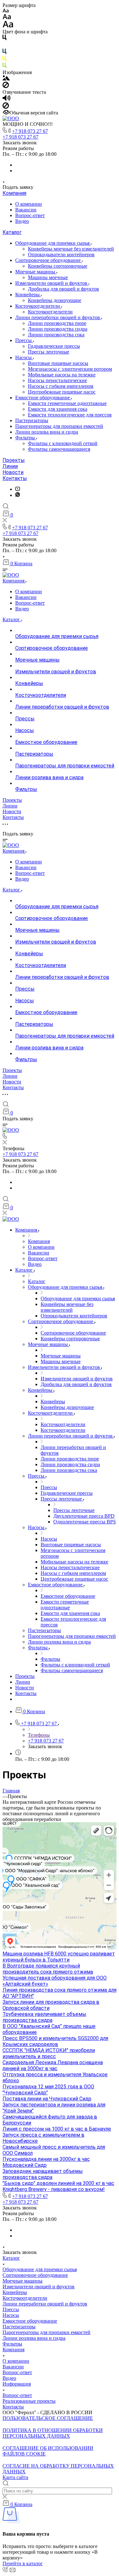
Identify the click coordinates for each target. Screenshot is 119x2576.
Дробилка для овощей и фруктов (63, 289)
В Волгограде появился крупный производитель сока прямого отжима (48, 1969)
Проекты (14, 460)
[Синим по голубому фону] (4, 53)
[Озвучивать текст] (7, 99)
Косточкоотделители (38, 306)
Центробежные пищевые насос (62, 392)
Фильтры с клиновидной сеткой (63, 443)
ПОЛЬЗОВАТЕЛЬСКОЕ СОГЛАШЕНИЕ (48, 2418)
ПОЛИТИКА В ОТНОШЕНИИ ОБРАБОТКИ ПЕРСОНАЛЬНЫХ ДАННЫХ (53, 2433)
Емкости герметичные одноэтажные (67, 403)
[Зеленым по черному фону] (4, 67)
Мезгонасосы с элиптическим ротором (70, 369)
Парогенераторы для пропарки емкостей (59, 426)
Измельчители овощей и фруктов (52, 283)
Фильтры (26, 438)
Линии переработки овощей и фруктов (58, 317)
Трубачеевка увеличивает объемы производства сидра (44, 2017)
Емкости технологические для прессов (70, 415)
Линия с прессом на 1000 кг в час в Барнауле (57, 2129)
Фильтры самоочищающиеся (59, 449)
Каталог (12, 232)
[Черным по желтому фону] (4, 60)
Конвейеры (28, 295)
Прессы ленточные (49, 352)
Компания (14, 193)
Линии (10, 466)
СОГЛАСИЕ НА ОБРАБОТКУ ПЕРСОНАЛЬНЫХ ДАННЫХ (58, 2469)
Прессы (24, 340)
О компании (29, 204)
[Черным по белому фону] (4, 39)
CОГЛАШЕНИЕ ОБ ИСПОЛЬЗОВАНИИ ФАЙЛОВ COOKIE (48, 2451)
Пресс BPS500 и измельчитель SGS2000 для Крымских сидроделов (55, 2041)
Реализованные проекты (29, 2401)
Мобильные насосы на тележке (62, 375)
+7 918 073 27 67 (30, 131)
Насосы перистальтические (57, 380)
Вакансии (26, 210)
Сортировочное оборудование (49, 260)
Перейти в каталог (23, 2563)
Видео (22, 221)
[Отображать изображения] (6, 79)
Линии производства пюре (57, 323)
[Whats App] (18, 495)
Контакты (15, 478)
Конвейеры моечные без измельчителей (71, 249)
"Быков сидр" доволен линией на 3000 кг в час (58, 2183)
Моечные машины (36, 272)
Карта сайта (15, 2477)
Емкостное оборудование (43, 398)
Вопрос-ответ (30, 215)
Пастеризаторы (32, 420)
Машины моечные (48, 277)
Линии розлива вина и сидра (47, 432)
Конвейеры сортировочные (58, 266)
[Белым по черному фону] (4, 46)
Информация (17, 2384)
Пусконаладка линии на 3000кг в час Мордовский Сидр (46, 2162)
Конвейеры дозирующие (55, 300)
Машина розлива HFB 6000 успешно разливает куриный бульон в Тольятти (59, 1957)
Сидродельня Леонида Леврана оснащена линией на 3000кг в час (53, 2065)
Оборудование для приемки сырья (53, 243)
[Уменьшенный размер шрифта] (6, 11)
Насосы (24, 357)
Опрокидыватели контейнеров (61, 254)
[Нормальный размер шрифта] (7, 18)
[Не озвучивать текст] (6, 107)
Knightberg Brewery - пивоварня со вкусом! (54, 2189)
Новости (13, 472)
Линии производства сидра (58, 329)
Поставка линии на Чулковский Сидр (47, 2099)
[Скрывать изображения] (6, 86)
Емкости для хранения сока (58, 409)
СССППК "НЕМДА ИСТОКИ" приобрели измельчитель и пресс (49, 2053)
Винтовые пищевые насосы (58, 363)
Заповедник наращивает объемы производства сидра (43, 2174)
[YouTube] (18, 489)
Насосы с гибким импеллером (61, 386)
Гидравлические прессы (54, 346)
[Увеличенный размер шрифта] (8, 26)
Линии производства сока (56, 335)
